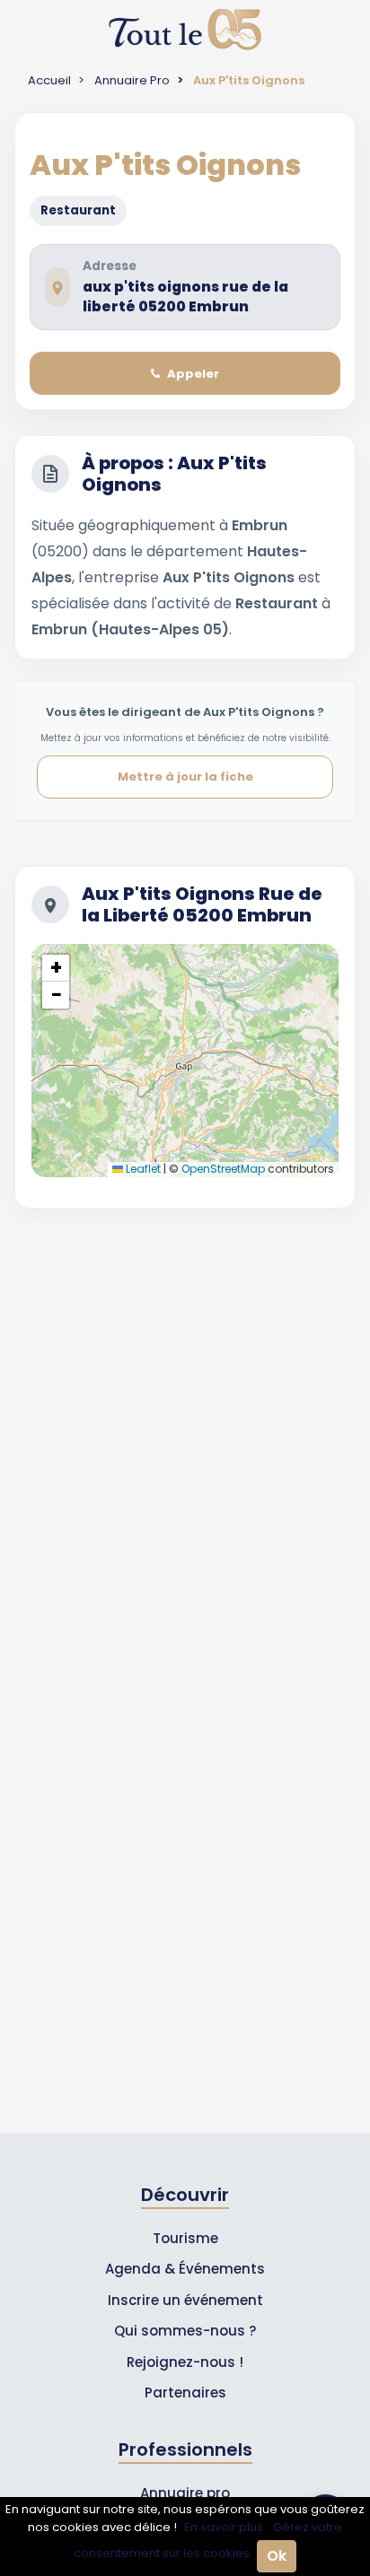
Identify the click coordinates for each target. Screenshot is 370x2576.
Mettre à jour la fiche (185, 777)
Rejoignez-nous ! (185, 2362)
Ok (277, 2556)
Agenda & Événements (185, 2269)
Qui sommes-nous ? (185, 2331)
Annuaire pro (185, 2493)
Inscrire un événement (185, 2300)
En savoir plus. (225, 2527)
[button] (56, 968)
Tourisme (185, 2238)
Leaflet (142, 1169)
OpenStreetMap (223, 1169)
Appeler (193, 374)
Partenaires (185, 2393)
